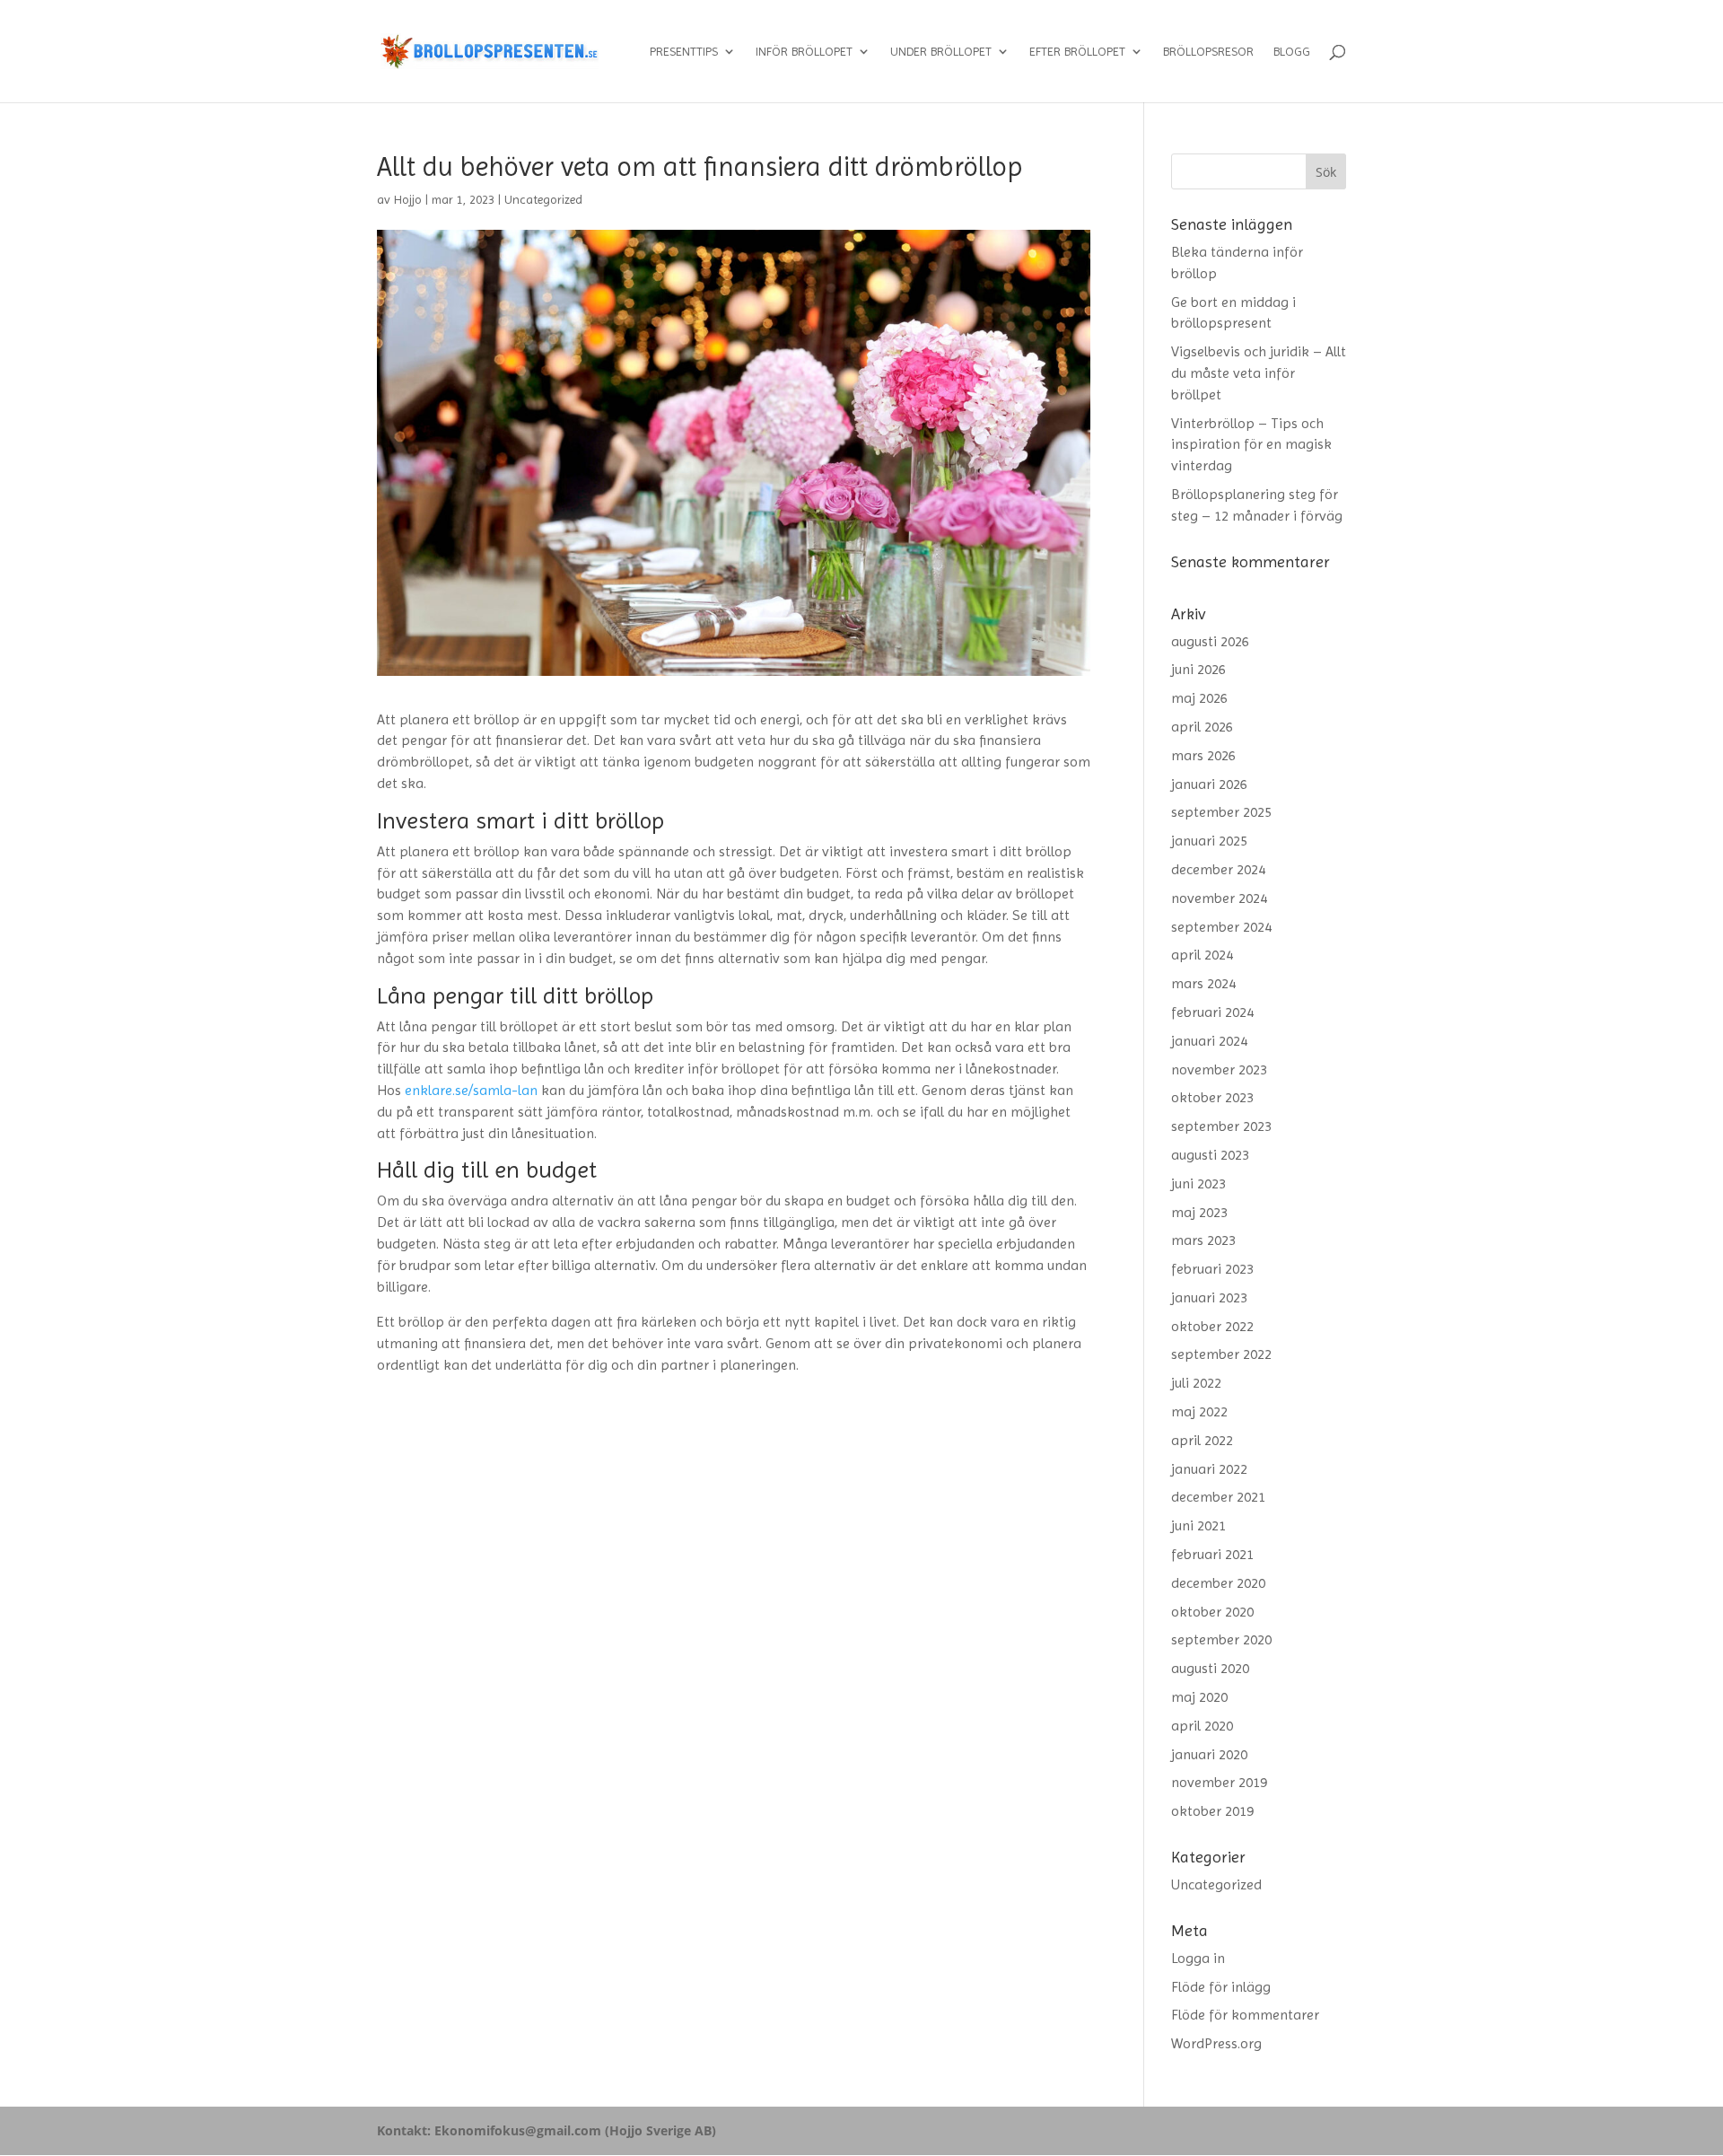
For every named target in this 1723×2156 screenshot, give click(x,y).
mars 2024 (1203, 983)
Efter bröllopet (1077, 52)
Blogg (1292, 52)
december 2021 (1218, 1497)
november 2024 (1219, 898)
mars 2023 (1203, 1240)
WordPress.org (1216, 2043)
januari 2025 (1209, 841)
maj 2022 (1199, 1411)
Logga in (1198, 1958)
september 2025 (1221, 812)
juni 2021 (1198, 1525)
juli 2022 (1196, 1383)
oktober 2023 (1212, 1097)
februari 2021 (1212, 1554)
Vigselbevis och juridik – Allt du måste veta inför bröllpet (1259, 373)
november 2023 (1219, 1069)
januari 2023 (1209, 1297)
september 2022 (1221, 1354)
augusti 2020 (1210, 1668)
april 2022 (1202, 1440)
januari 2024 (1209, 1041)
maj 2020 (1199, 1697)
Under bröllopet (941, 52)
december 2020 (1218, 1583)
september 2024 (1221, 927)
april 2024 (1202, 955)
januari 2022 (1209, 1469)
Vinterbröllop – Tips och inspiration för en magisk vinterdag (1251, 445)
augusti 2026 (1210, 641)
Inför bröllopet (804, 52)
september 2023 (1221, 1126)
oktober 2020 (1212, 1612)
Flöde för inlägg (1221, 1987)
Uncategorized (543, 199)
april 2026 (1202, 727)
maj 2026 (1199, 698)
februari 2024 (1212, 1012)
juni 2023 (1198, 1183)
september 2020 (1221, 1639)
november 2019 (1219, 1782)
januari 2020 (1209, 1754)
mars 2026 (1203, 755)
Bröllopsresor (1208, 52)
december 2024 (1218, 869)
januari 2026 (1209, 784)
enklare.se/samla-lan (471, 1090)
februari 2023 (1212, 1269)
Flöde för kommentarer (1245, 2015)
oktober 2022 (1212, 1326)
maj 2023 (1199, 1212)
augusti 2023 (1210, 1155)
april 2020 (1202, 1726)
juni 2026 (1198, 669)
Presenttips (684, 52)
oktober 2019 (1212, 1811)
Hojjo (408, 199)
